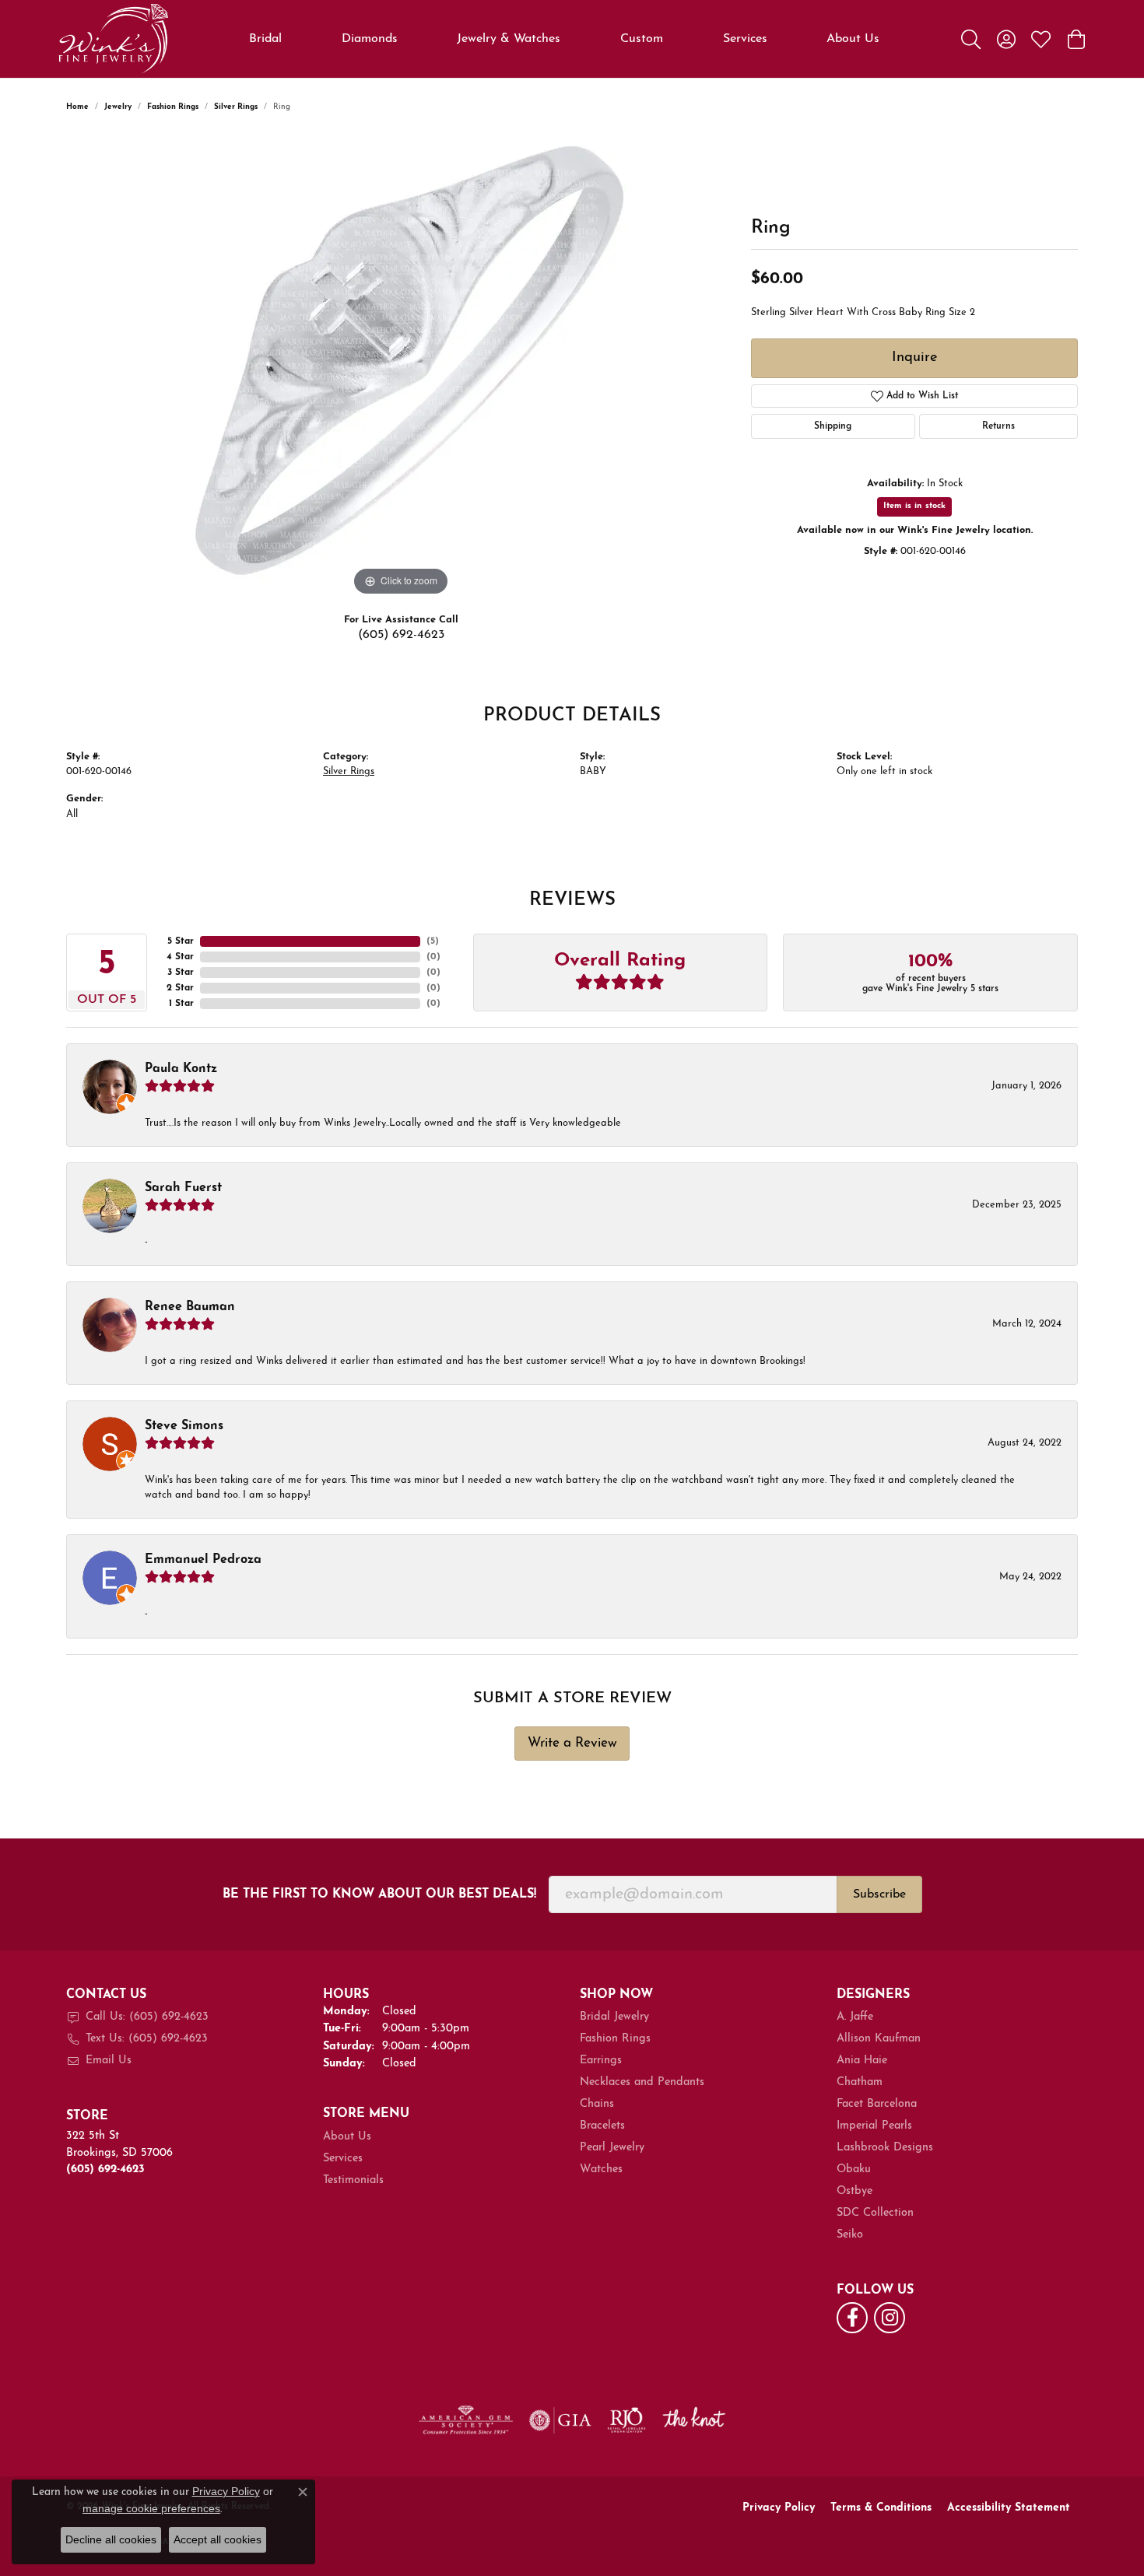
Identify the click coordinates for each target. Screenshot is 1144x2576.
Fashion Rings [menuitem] (615, 2039)
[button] (971, 39)
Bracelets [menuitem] (602, 2126)
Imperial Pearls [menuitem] (874, 2126)
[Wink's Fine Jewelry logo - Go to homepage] (113, 39)
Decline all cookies (111, 2539)
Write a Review (572, 1743)
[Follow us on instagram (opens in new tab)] (890, 2318)
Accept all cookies (218, 2539)
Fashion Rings (173, 107)
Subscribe (879, 1894)
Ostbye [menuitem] (854, 2191)
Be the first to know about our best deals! (379, 1894)
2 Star (180, 988)
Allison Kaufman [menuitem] (879, 2039)
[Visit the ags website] (466, 2420)
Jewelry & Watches (509, 39)
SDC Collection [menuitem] (875, 2213)
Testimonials (353, 2180)
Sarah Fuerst (183, 1188)
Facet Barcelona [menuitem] (877, 2104)
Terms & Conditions (881, 2508)
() (433, 941)
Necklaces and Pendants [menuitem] (642, 2082)
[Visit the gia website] (560, 2420)
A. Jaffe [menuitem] (855, 2017)
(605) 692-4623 (401, 635)
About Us (853, 39)
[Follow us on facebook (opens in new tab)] (852, 2318)
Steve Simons (184, 1426)
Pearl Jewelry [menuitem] (612, 2148)
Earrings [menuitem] (601, 2061)
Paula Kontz (181, 1069)
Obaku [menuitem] (854, 2169)
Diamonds (370, 39)
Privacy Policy (779, 2508)
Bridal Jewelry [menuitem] (614, 2017)
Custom (642, 39)
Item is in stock (914, 506)
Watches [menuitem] (601, 2169)
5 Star (181, 941)
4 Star (180, 957)
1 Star (181, 1004)
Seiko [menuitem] (850, 2235)
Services (745, 39)
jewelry (118, 107)
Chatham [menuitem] (860, 2082)
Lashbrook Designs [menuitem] (885, 2148)
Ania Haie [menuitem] (862, 2061)
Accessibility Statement (1009, 2508)
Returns (998, 426)
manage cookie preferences (151, 2508)
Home (77, 107)
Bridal (265, 39)
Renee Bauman (190, 1307)
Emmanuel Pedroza (203, 1560)
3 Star (181, 973)
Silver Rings (236, 107)
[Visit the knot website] (693, 2420)
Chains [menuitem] (597, 2104)
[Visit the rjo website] (626, 2420)
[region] (401, 366)
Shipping (833, 426)
